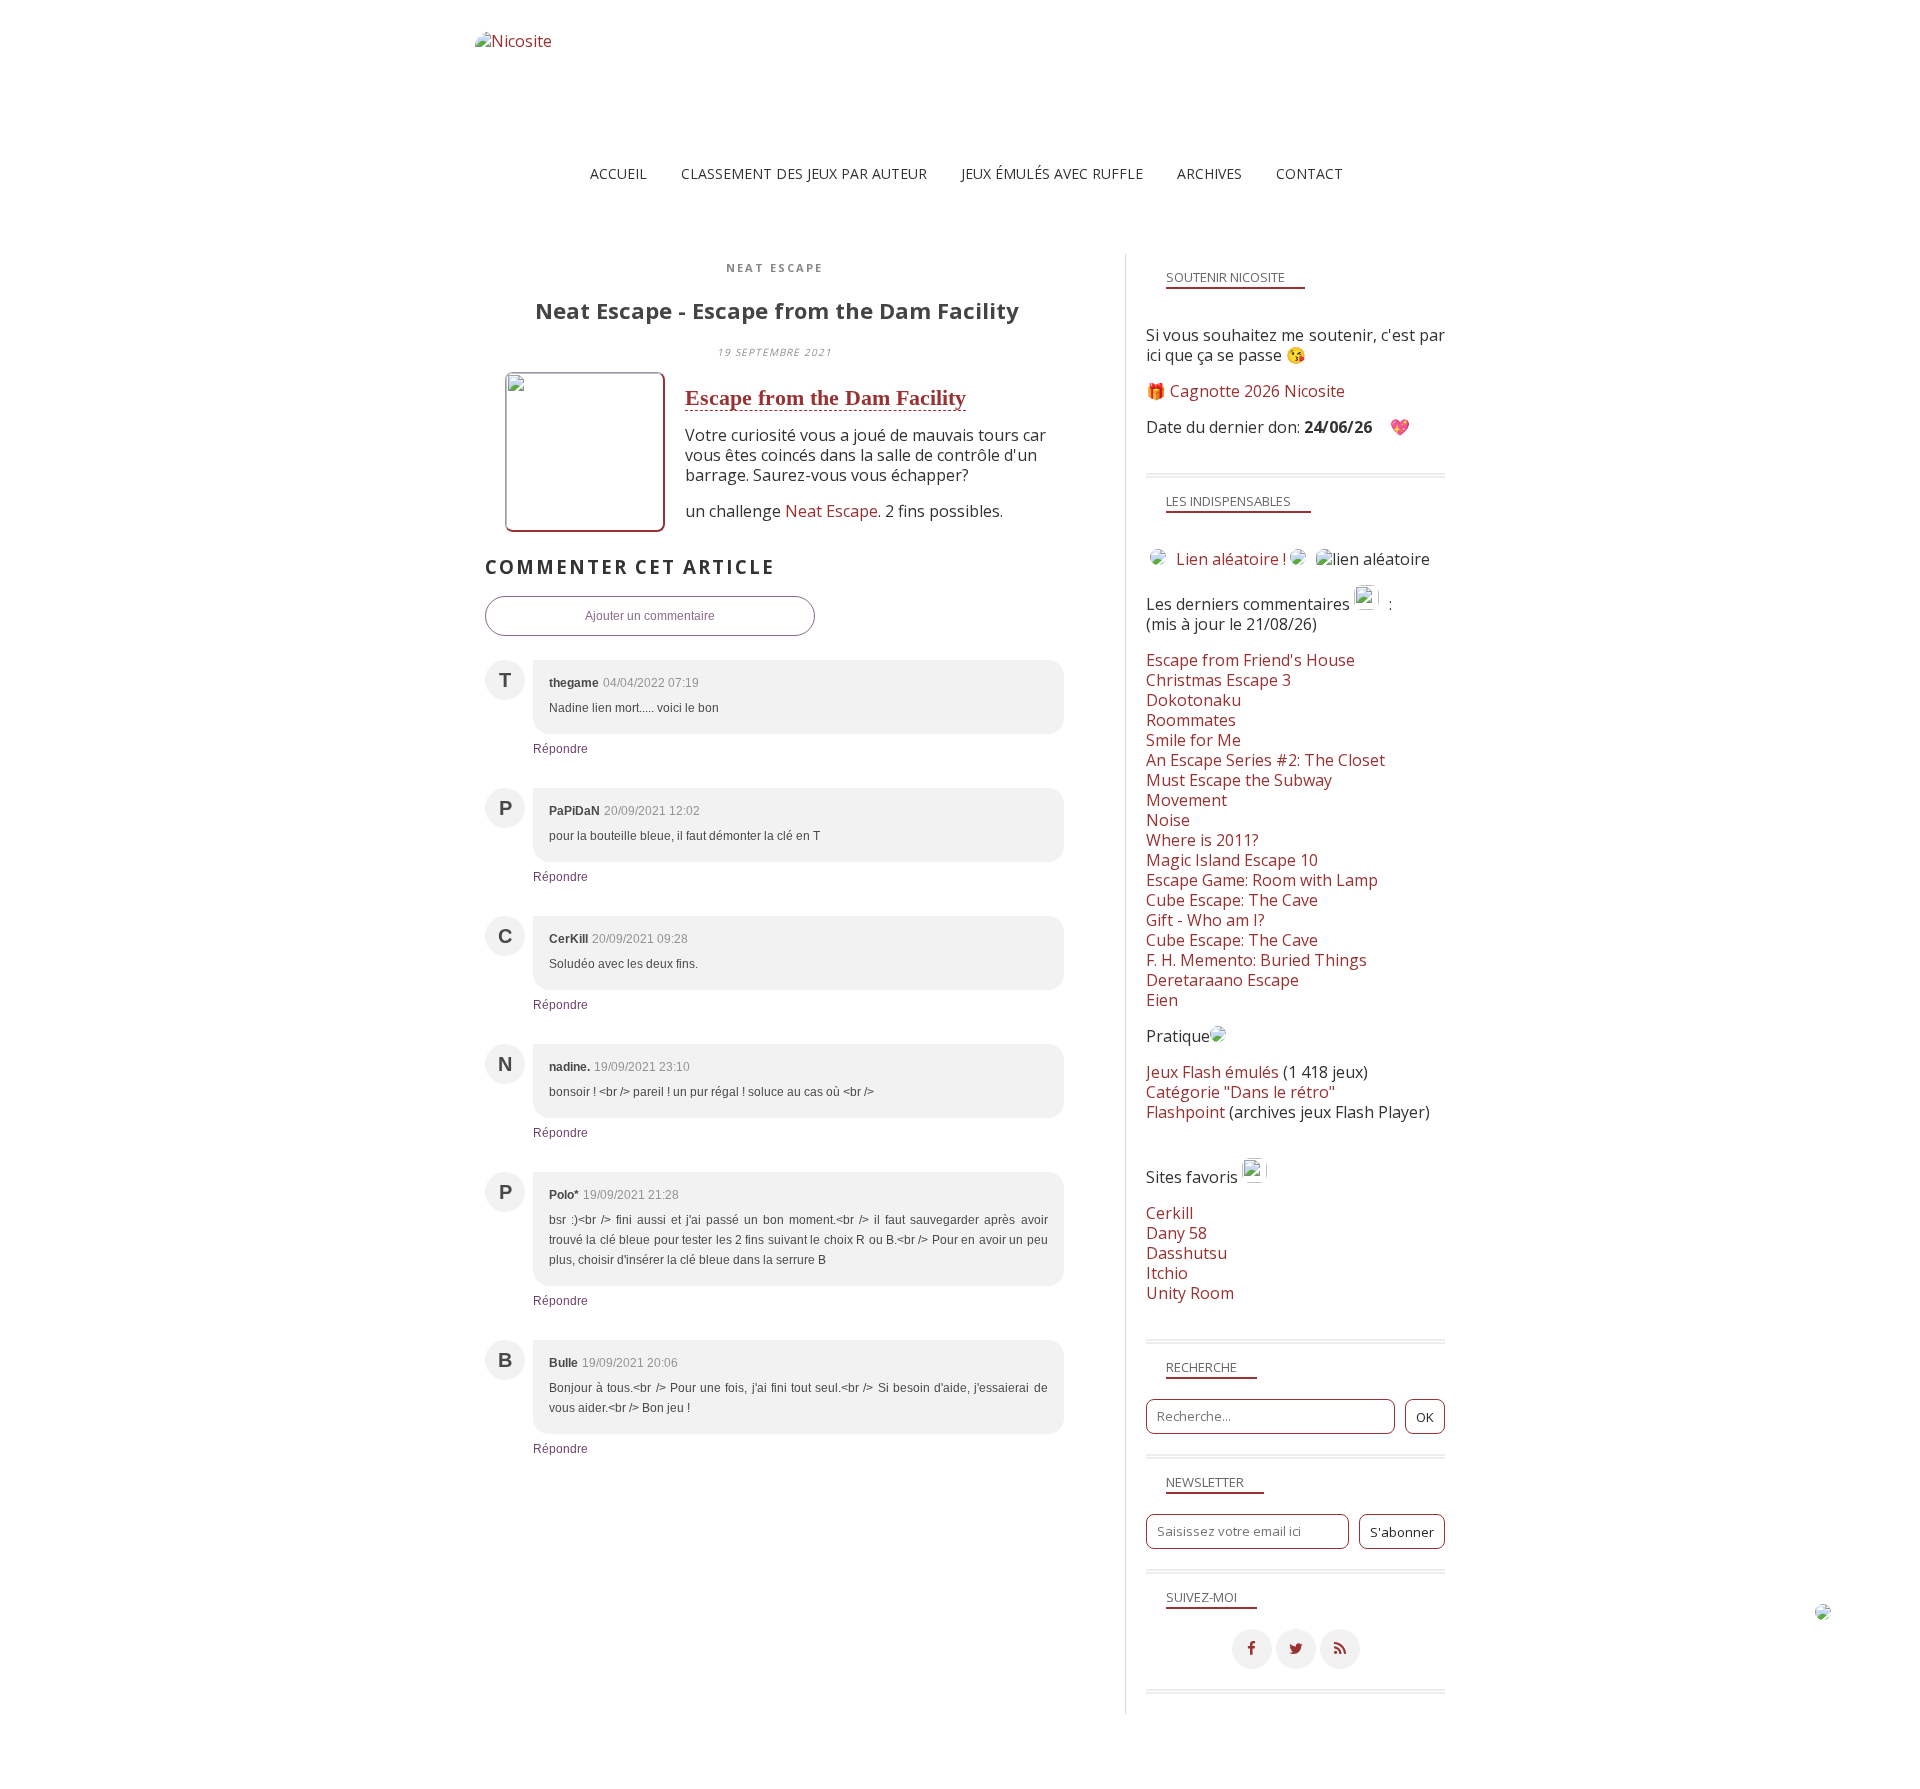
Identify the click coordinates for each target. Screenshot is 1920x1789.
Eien (1162, 1000)
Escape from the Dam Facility (825, 397)
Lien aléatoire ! (1231, 559)
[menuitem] (618, 173)
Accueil (618, 173)
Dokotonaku (1193, 700)
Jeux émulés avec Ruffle (1052, 173)
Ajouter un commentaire (650, 616)
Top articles (806, 1773)
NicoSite (603, 1773)
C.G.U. (1060, 1773)
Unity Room (1190, 1293)
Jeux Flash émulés (1212, 1072)
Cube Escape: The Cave (1232, 900)
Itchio (1167, 1273)
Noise (1168, 820)
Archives (1209, 173)
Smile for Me (1193, 740)
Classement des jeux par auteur (804, 173)
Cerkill (1169, 1213)
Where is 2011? (1202, 840)
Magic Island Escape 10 (1232, 860)
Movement (1186, 800)
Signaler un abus (974, 1773)
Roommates (1191, 720)
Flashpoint (1185, 1112)
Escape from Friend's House (1250, 660)
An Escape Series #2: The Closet (1265, 760)
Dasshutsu (1186, 1253)
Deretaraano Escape (1222, 980)
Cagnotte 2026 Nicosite (1257, 391)
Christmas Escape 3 (1218, 680)
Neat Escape (774, 267)
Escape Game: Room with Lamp (1262, 880)
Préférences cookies (1367, 1773)
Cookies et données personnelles (1194, 1773)
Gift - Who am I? (1205, 920)
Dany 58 (1176, 1233)
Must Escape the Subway (1239, 780)
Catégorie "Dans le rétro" (1240, 1092)
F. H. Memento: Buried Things (1256, 960)
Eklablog (1096, 1744)
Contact (1309, 173)
